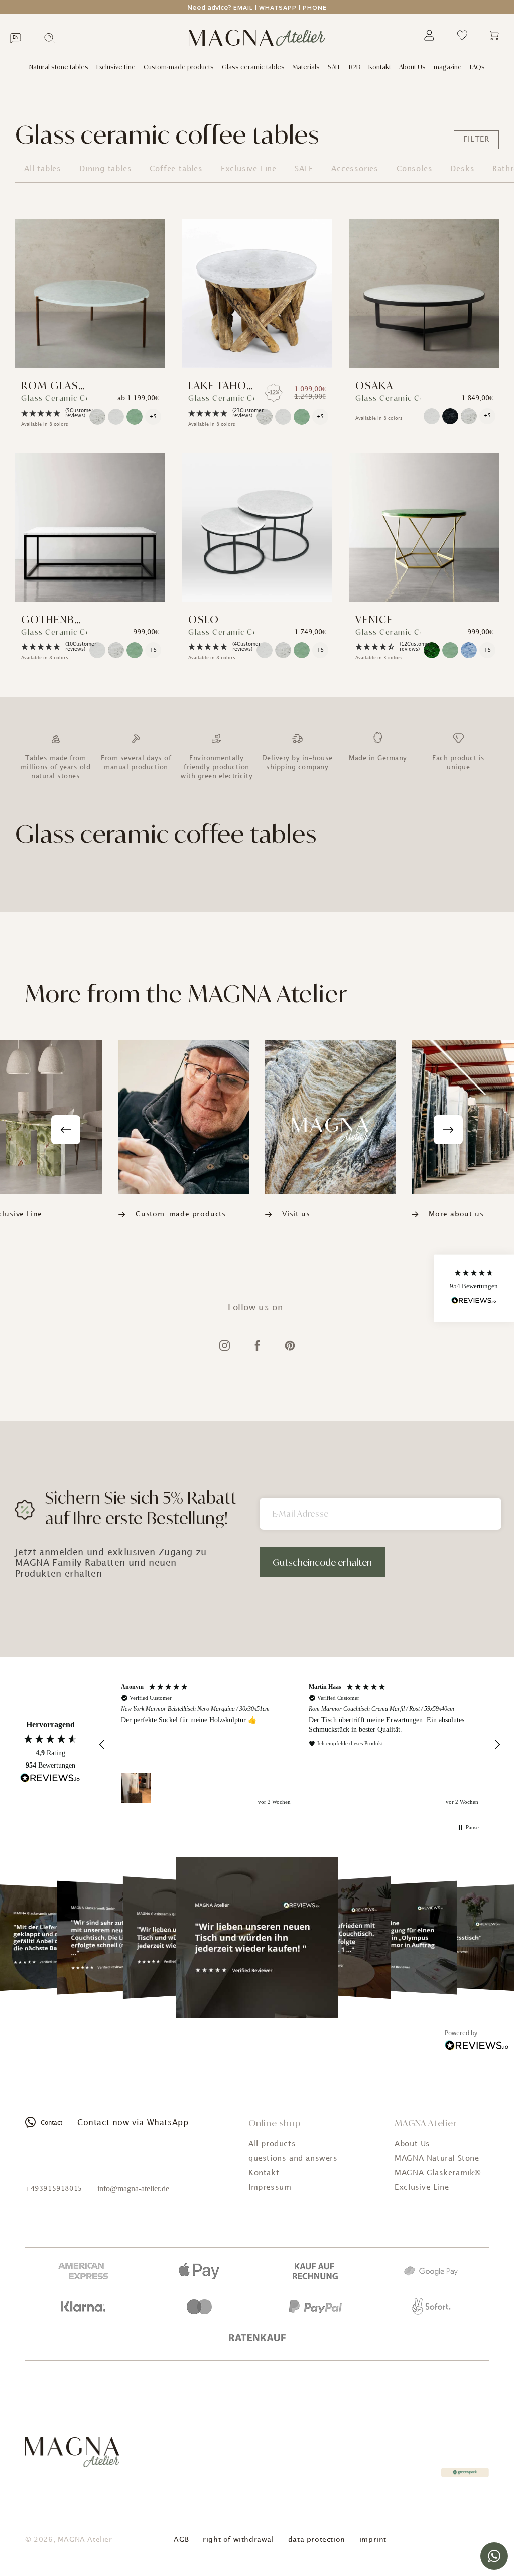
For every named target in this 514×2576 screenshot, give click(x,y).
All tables (43, 169)
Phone (315, 8)
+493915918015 (54, 2189)
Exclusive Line (116, 67)
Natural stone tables (59, 67)
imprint (373, 2540)
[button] (49, 413)
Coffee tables (176, 169)
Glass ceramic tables (253, 67)
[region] (300, 1745)
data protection (317, 2540)
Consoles (414, 169)
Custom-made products (179, 67)
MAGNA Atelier (85, 2540)
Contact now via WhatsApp (133, 2123)
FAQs (477, 67)
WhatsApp (278, 8)
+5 (153, 417)
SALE (334, 67)
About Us (412, 67)
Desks (462, 169)
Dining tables (105, 169)
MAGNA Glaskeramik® (438, 2173)
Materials (306, 67)
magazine (448, 67)
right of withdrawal (238, 2540)
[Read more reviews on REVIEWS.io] (50, 1779)
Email (243, 8)
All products (272, 2144)
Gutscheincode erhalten (322, 1562)
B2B (355, 67)
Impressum (270, 2188)
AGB (181, 2540)
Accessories (355, 169)
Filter (476, 140)
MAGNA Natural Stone (437, 2159)
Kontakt (380, 67)
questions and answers (293, 2159)
